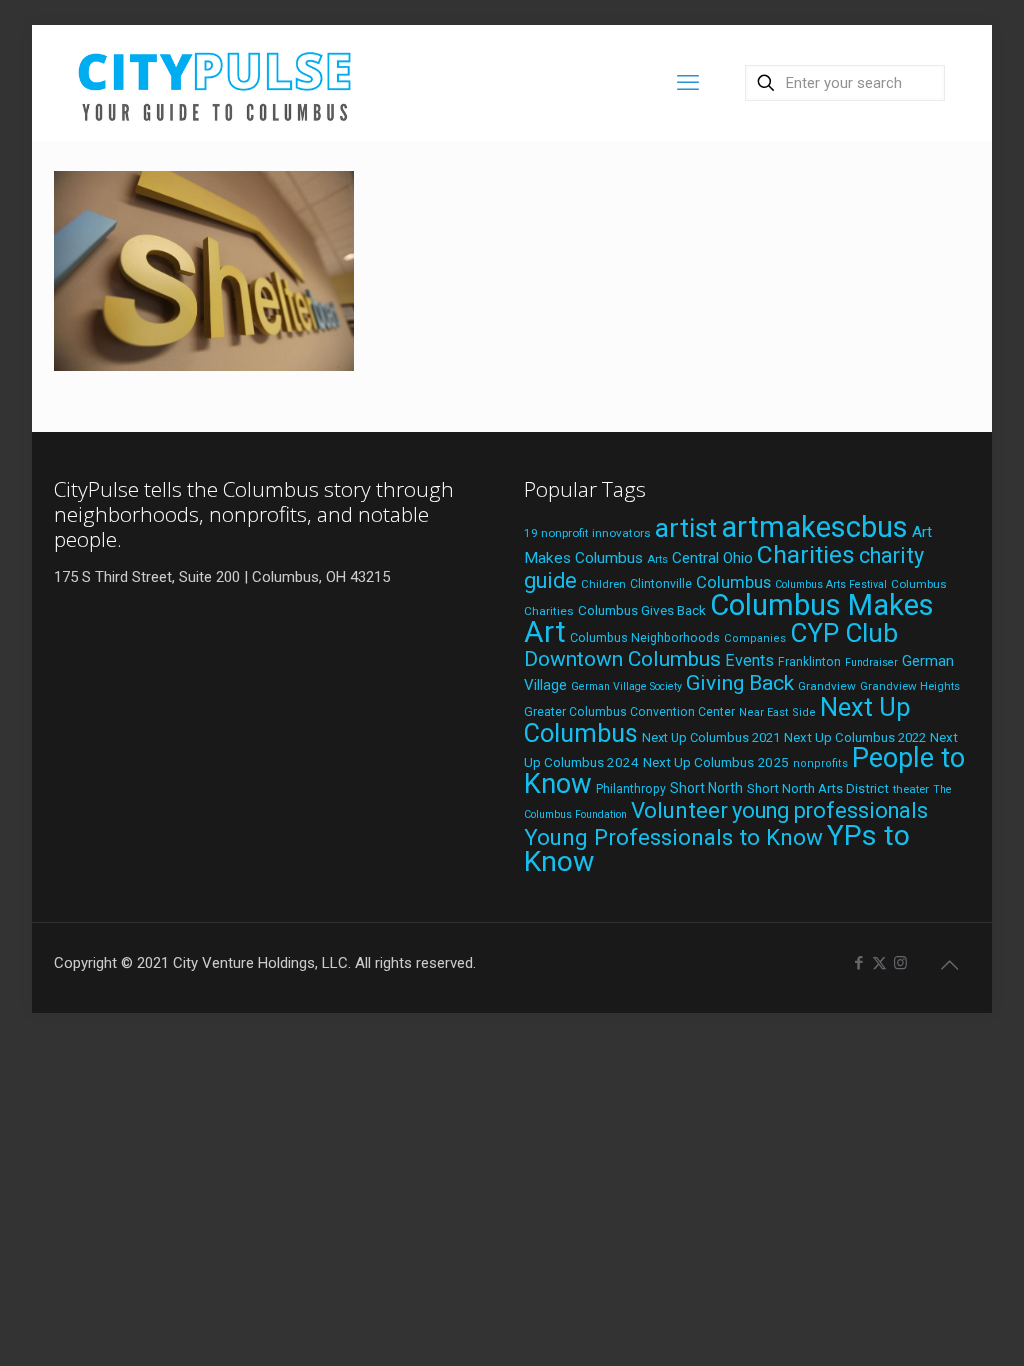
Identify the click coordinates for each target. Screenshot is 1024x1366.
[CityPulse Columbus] (215, 82)
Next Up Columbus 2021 (711, 737)
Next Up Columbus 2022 (855, 737)
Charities (806, 554)
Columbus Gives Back (642, 610)
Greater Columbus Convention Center (629, 712)
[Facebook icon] (858, 963)
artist (686, 528)
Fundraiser (871, 662)
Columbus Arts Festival (831, 584)
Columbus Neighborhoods (645, 637)
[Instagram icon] (900, 963)
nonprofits (820, 763)
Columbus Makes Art (729, 618)
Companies (755, 638)
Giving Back (740, 683)
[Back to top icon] (949, 965)
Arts (657, 559)
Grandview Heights (910, 686)
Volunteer (679, 810)
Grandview (827, 686)
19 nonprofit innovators (587, 533)
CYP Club (844, 633)
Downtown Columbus (622, 659)
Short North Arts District (818, 788)
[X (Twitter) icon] (879, 963)
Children (603, 584)
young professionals (830, 810)
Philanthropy (631, 789)
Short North (706, 788)
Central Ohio (712, 558)
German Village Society (626, 686)
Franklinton (809, 662)
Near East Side (777, 712)
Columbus (733, 582)
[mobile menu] (688, 83)
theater (911, 789)
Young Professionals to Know (673, 837)
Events (749, 660)
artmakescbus (814, 527)
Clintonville (661, 584)
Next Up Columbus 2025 (716, 762)
